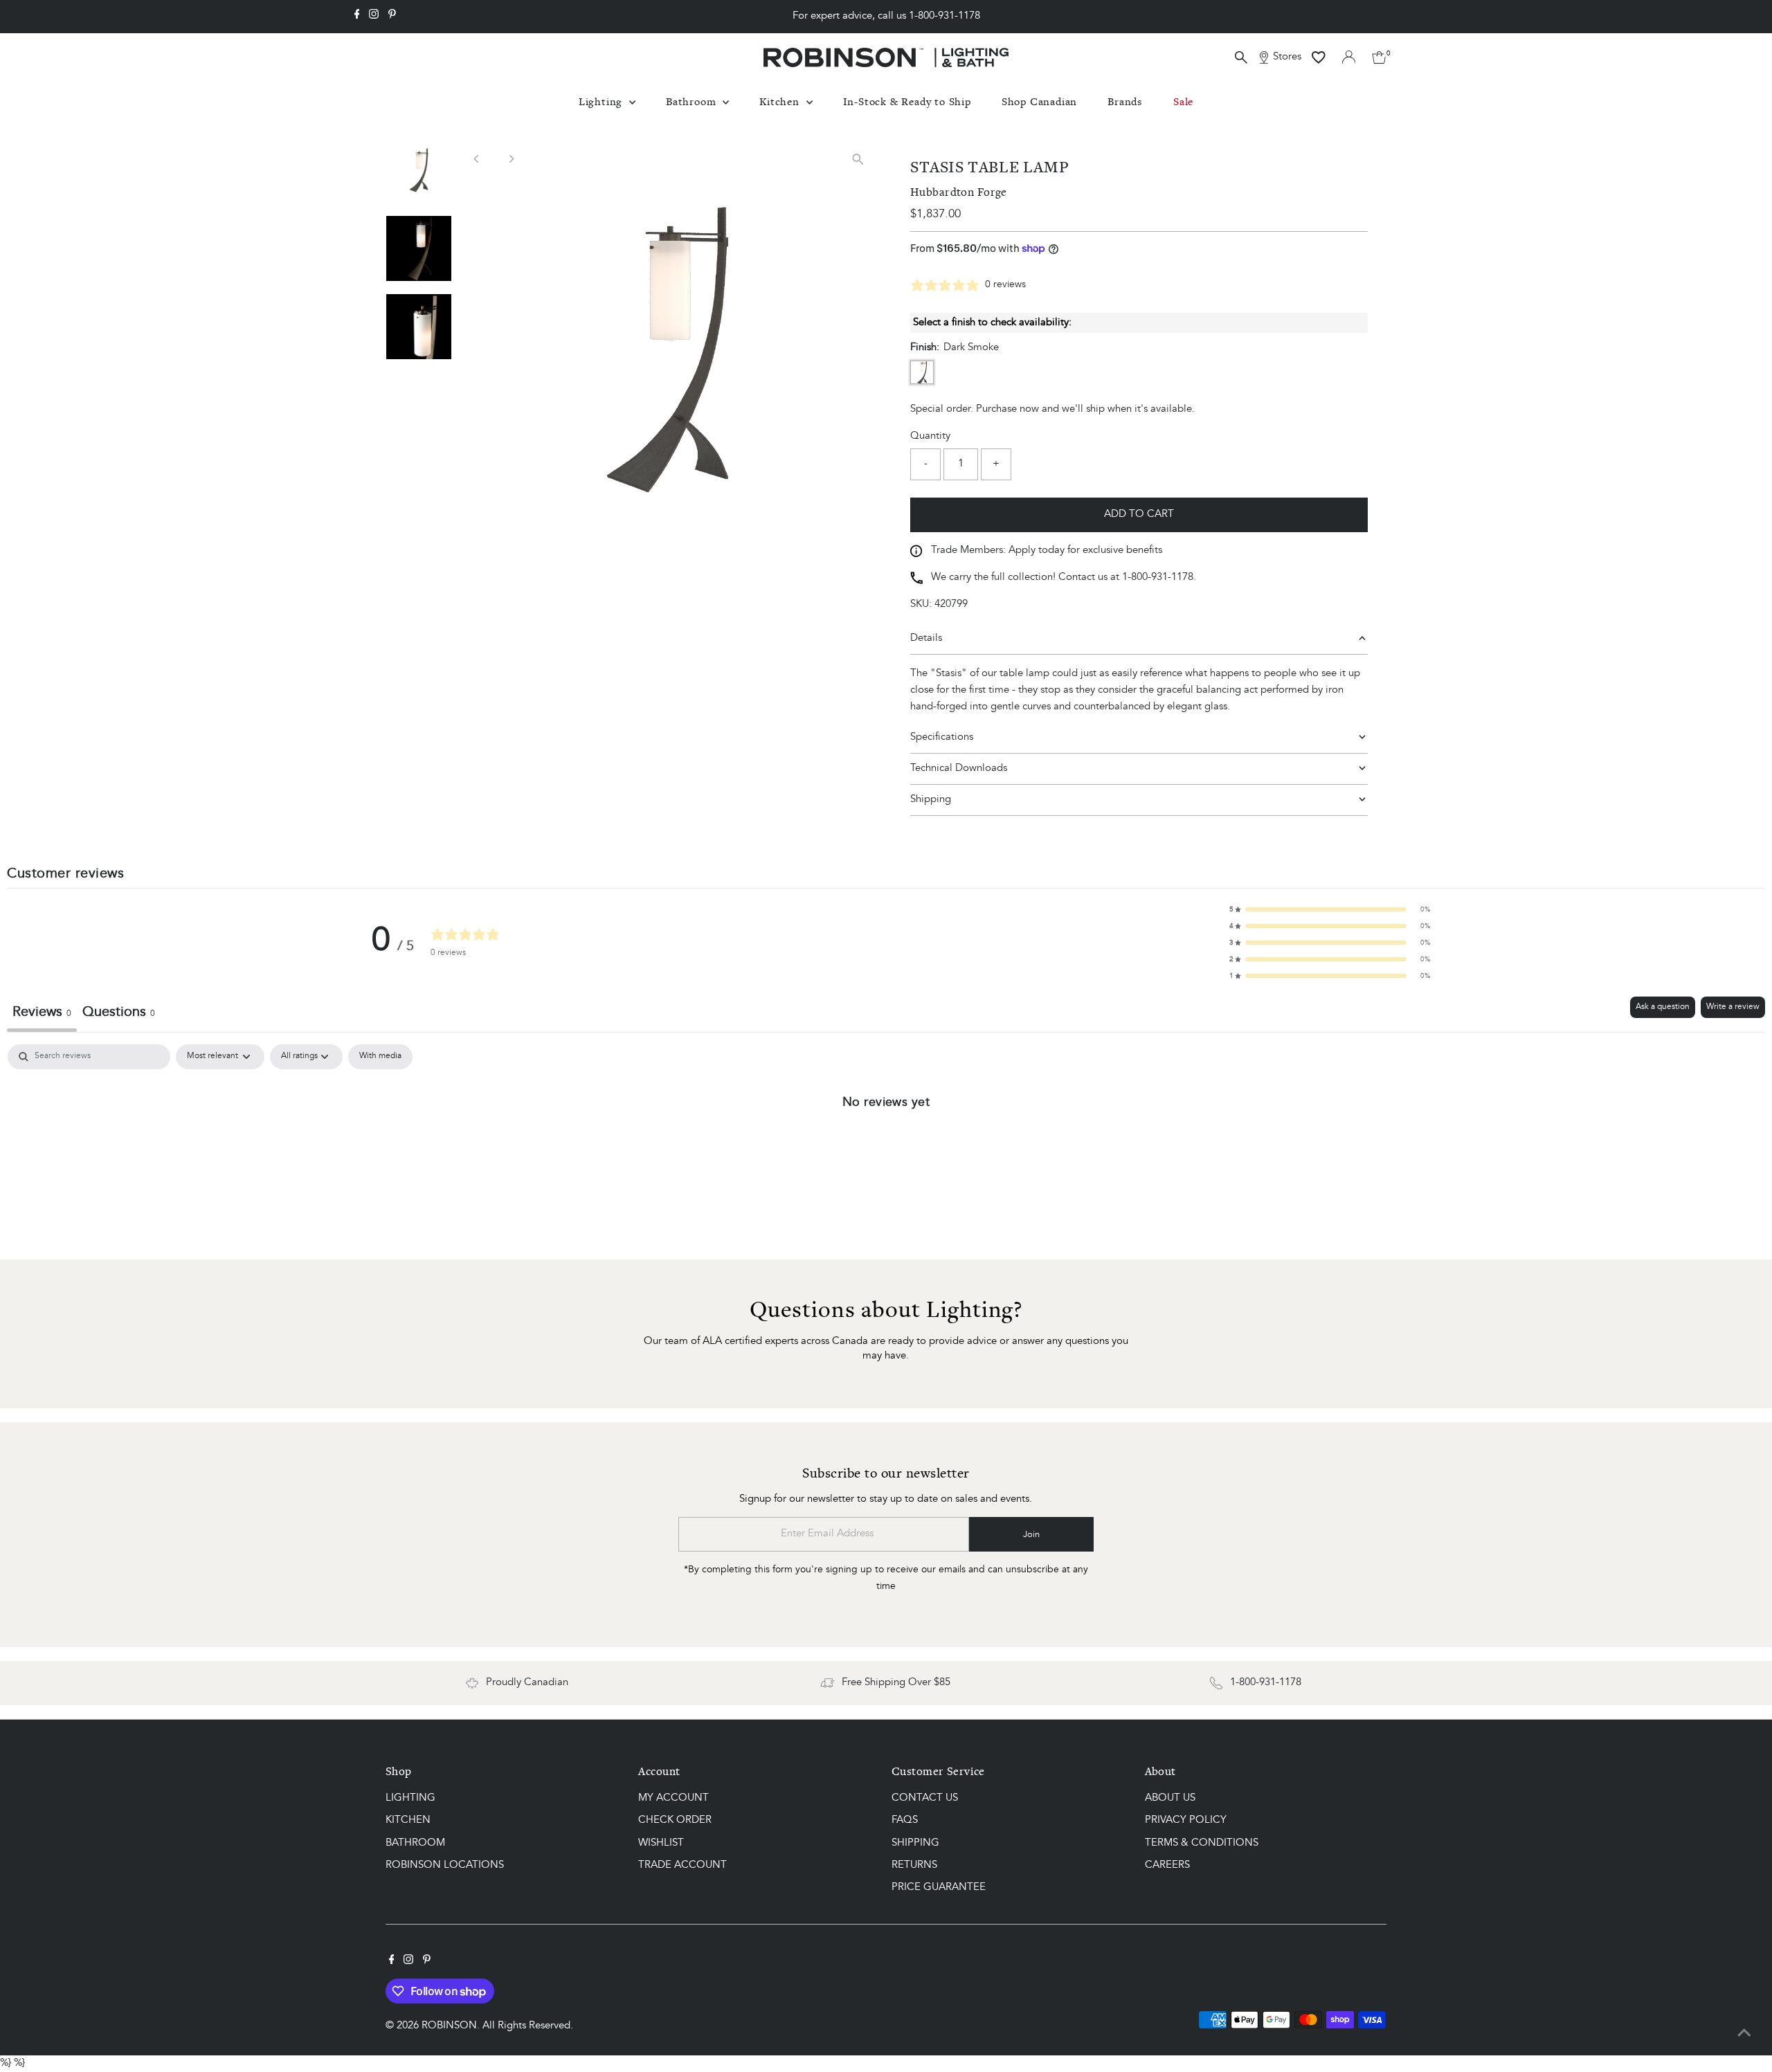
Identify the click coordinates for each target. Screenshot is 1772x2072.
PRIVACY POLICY (1186, 1820)
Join (1031, 1535)
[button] (1330, 909)
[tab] (119, 1014)
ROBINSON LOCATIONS (445, 1865)
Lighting (602, 101)
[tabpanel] (886, 1148)
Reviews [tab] (42, 1012)
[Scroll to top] (1744, 2034)
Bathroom (693, 101)
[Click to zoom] (858, 160)
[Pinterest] (392, 17)
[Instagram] (374, 17)
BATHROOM (415, 1843)
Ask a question (1663, 1007)
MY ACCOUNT (673, 1798)
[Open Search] (1241, 57)
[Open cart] (1379, 57)
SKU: (921, 605)
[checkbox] (380, 1057)
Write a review (1733, 1007)
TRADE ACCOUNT (682, 1865)
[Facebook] (357, 17)
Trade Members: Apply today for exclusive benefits (1047, 551)
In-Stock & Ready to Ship (907, 101)
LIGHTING (410, 1798)
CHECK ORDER (675, 1820)
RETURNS (914, 1865)
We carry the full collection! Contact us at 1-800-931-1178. (1064, 578)
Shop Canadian (1039, 101)
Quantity (930, 436)
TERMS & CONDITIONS (1202, 1843)
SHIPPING (915, 1843)
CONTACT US (925, 1798)
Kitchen (781, 101)
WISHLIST (661, 1843)
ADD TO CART (1139, 515)
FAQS (905, 1820)
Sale (1183, 101)
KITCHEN (408, 1820)
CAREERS (1167, 1865)
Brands (1125, 101)
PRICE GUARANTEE (939, 1888)
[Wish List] (1319, 57)
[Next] (511, 159)
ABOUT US (1170, 1798)
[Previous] (477, 159)
